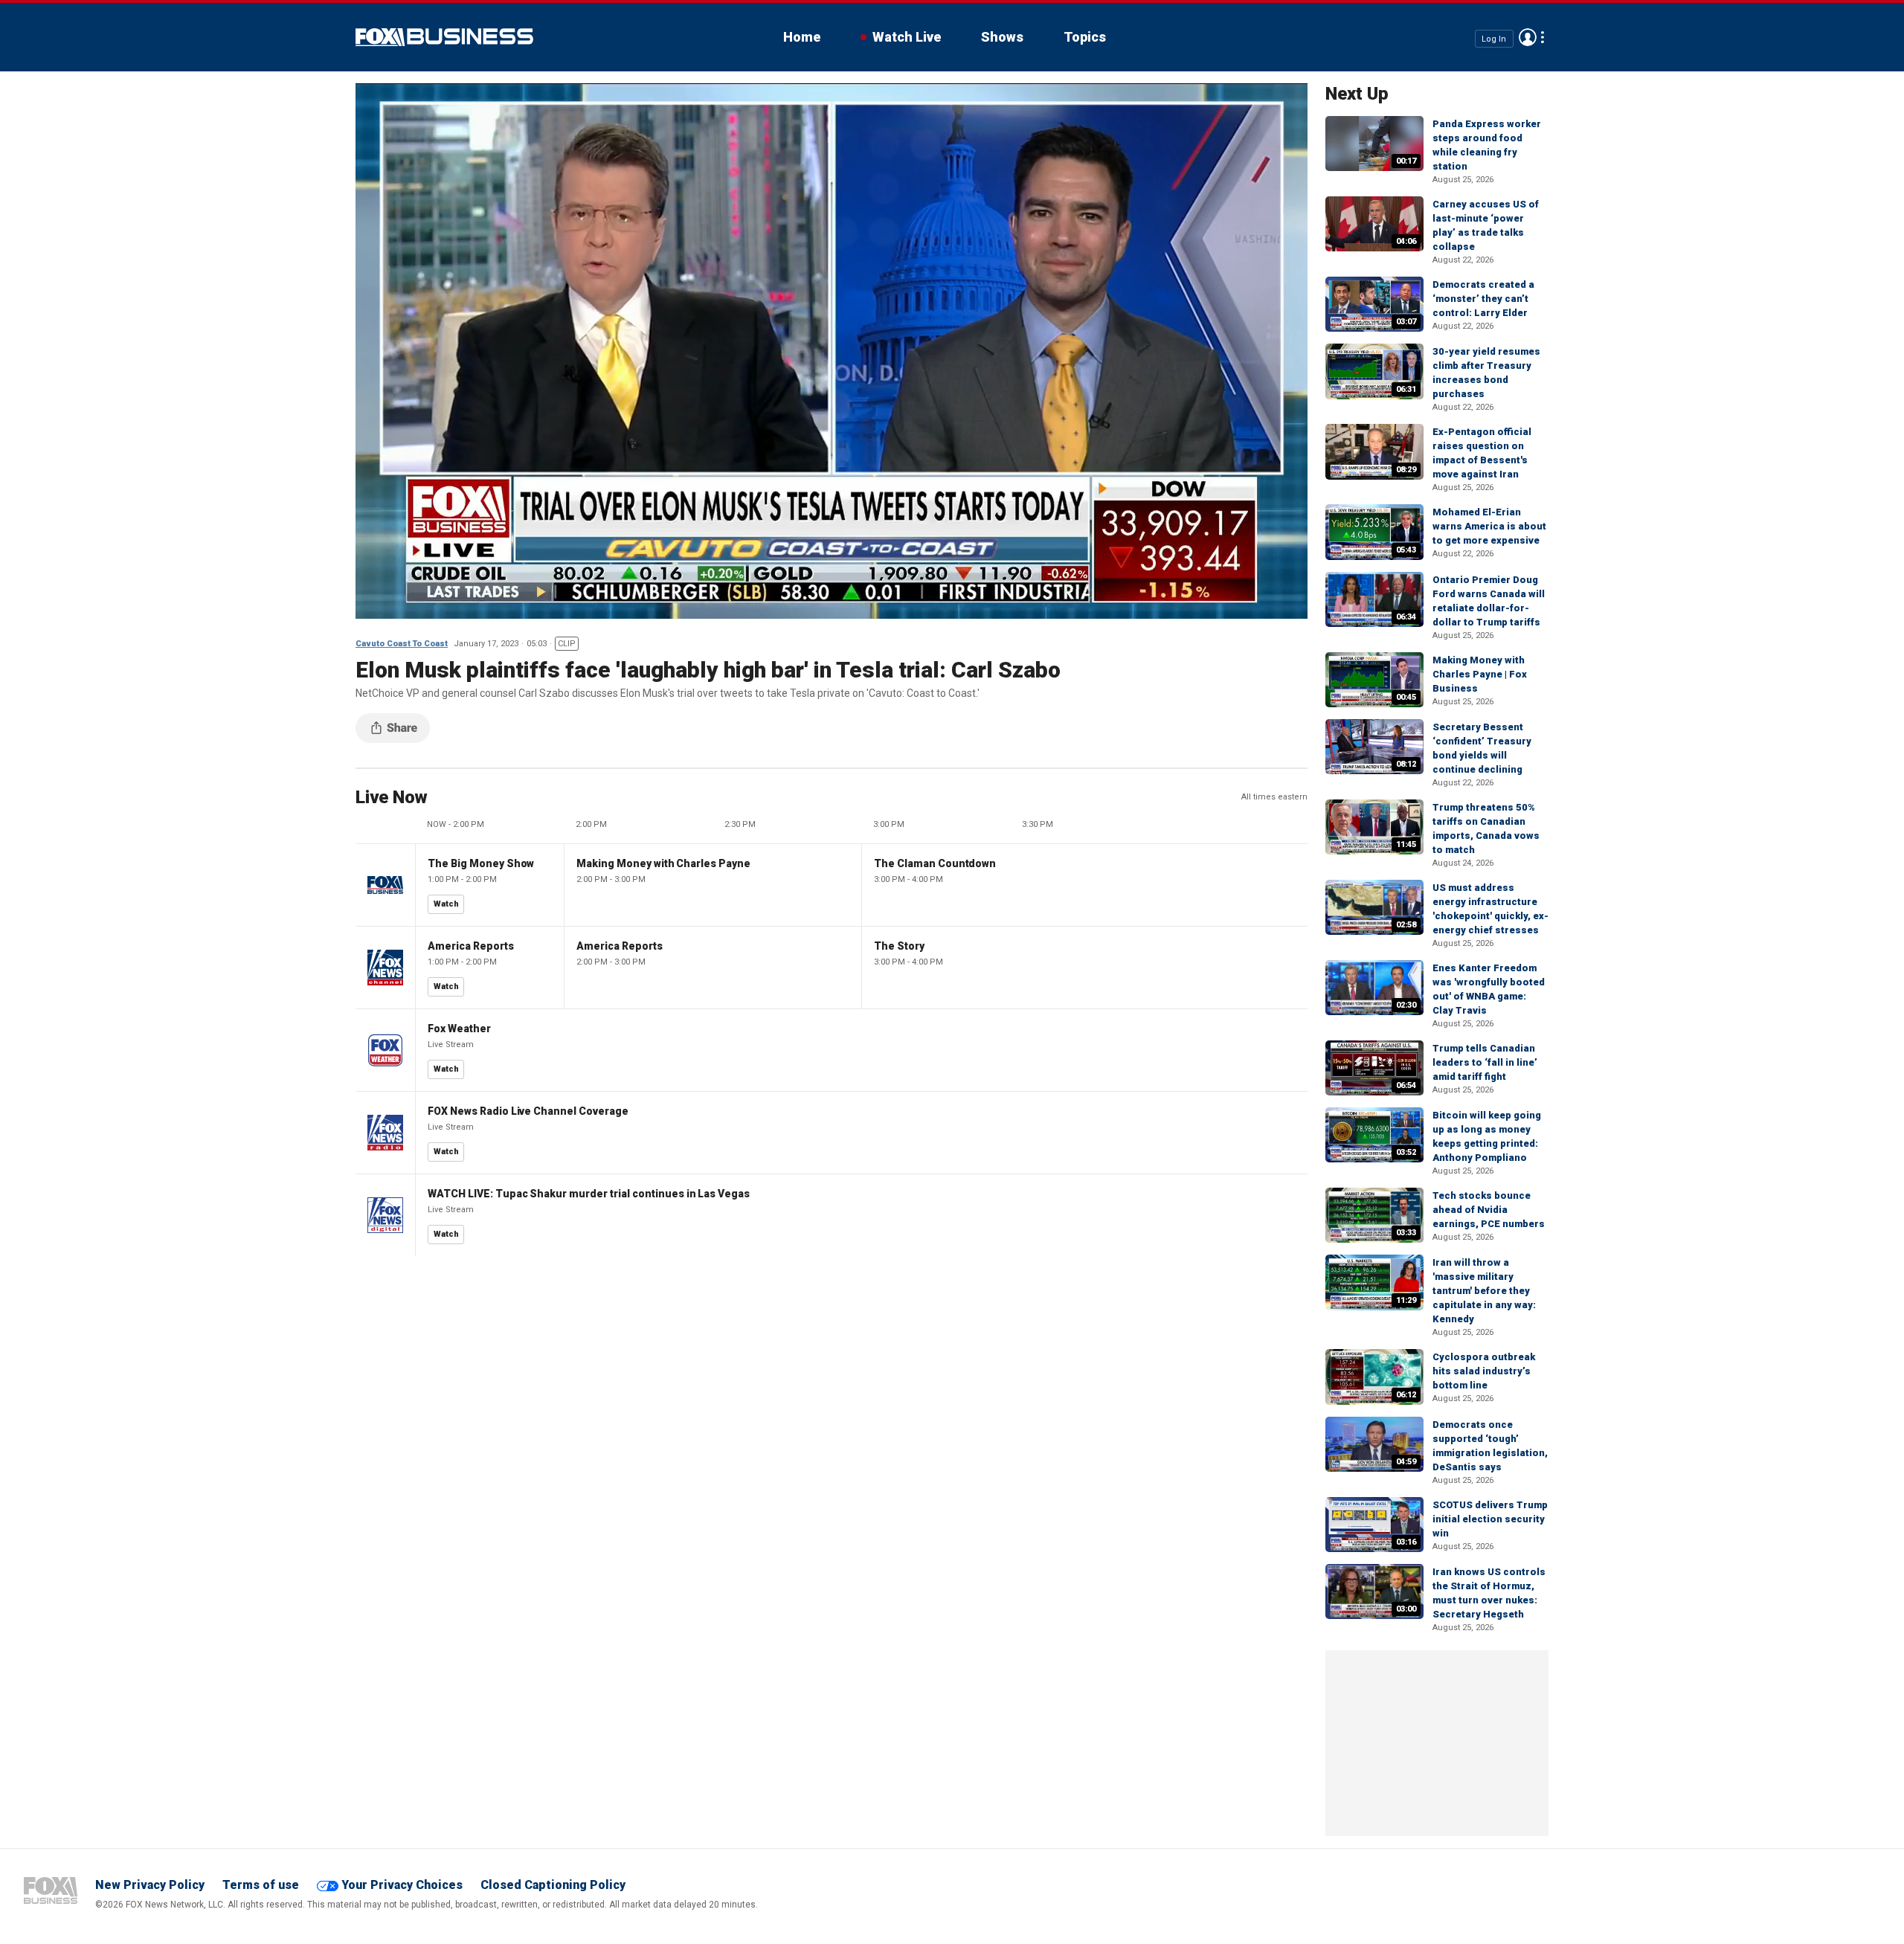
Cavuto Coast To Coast (402, 644)
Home (802, 37)
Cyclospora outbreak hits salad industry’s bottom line (1484, 1371)
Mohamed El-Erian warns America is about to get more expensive (1489, 526)
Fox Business (444, 37)
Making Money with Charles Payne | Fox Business (1480, 674)
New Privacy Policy (150, 1885)
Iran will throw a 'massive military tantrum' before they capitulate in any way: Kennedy (1484, 1291)
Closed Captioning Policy (553, 1885)
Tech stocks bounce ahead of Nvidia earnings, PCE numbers (1489, 1210)
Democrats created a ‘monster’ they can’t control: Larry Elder (1483, 299)
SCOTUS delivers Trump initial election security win (1490, 1519)
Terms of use (261, 1885)
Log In (1494, 38)
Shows (1002, 37)
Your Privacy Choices (402, 1885)
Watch (446, 904)
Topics (1085, 37)
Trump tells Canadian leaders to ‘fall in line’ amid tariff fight (1485, 1062)
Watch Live (907, 37)
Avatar (1528, 37)
